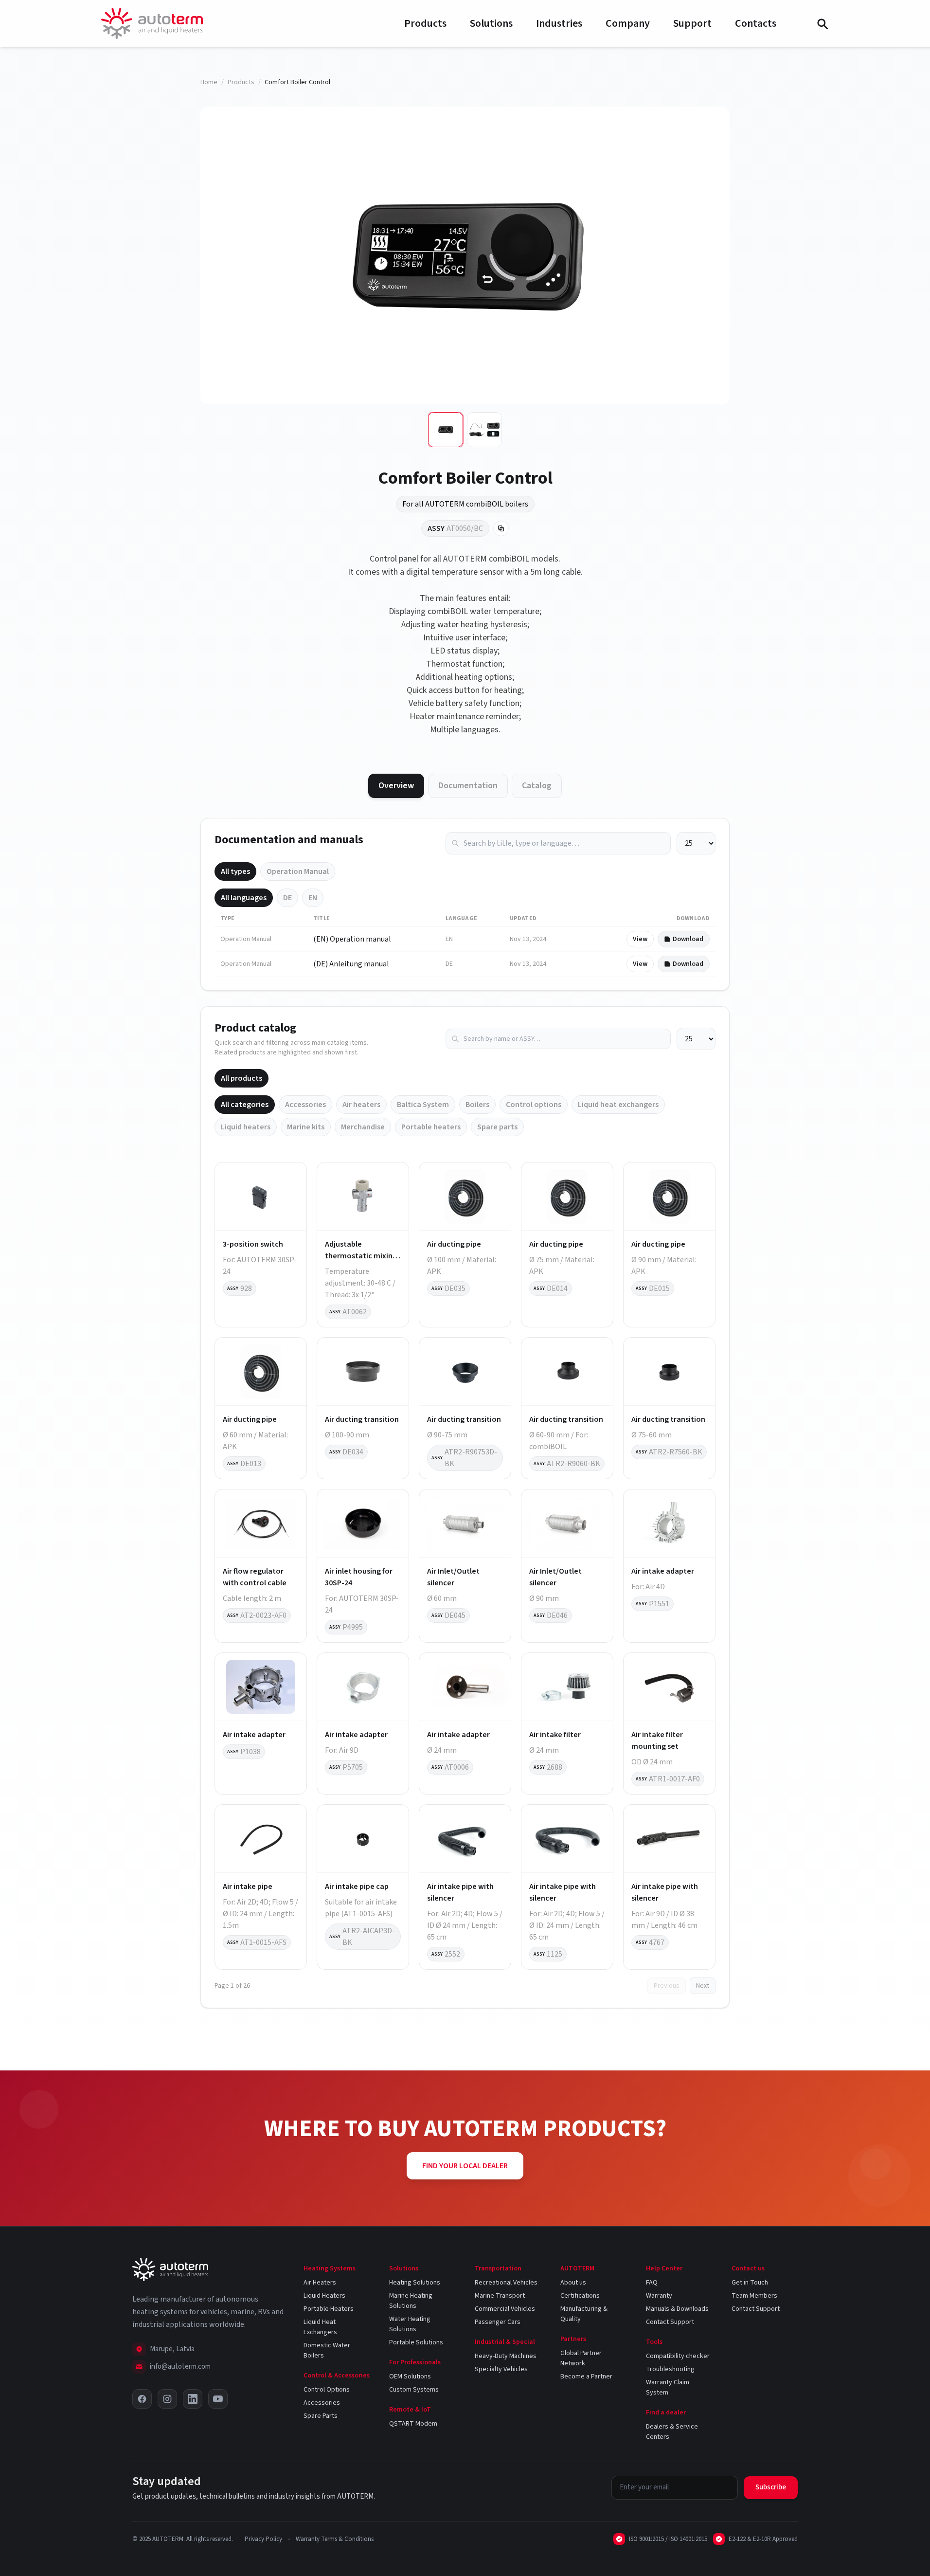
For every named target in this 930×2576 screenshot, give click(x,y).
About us (573, 2283)
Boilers (477, 1105)
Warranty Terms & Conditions (335, 2539)
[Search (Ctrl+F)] (822, 23)
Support (692, 23)
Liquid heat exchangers (618, 1105)
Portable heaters (431, 1127)
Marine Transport (500, 2296)
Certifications (580, 2296)
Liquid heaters (246, 1127)
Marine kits (306, 1127)
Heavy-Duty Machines (506, 2356)
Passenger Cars (498, 2322)
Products (425, 23)
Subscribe (771, 2487)
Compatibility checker (678, 2356)
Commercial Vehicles (505, 2309)
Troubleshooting (670, 2369)
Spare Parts (321, 2416)
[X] (142, 2399)
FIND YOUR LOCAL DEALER (465, 2166)
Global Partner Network (581, 2358)
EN (313, 898)
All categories (245, 1105)
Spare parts (497, 1127)
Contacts (756, 23)
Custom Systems (414, 2390)
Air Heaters (320, 2283)
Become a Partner (586, 2376)
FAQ (652, 2283)
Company (628, 23)
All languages (244, 898)
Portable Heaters (329, 2309)
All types (235, 871)
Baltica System (423, 1105)
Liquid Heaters (324, 2296)
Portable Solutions (416, 2342)
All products (241, 1078)
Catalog (537, 786)
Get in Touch (750, 2283)
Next (703, 1986)
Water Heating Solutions (410, 2324)
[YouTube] (218, 2399)
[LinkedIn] (193, 2399)
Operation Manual (298, 871)
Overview (396, 786)
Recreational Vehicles (506, 2283)
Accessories (305, 1105)
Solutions (491, 23)
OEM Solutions (410, 2376)
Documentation (468, 786)
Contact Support (670, 2322)
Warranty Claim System (668, 2387)
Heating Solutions (415, 2283)
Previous (667, 1986)
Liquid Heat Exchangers (320, 2327)
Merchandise (363, 1127)
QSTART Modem (413, 2424)
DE (287, 898)
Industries (559, 23)
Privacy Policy (263, 2539)
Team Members (754, 2296)
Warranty (659, 2296)
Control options (534, 1105)
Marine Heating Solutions (411, 2301)
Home (209, 82)
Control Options (327, 2390)
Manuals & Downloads (677, 2309)
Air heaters (361, 1105)
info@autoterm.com (180, 2367)
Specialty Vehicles (501, 2369)
